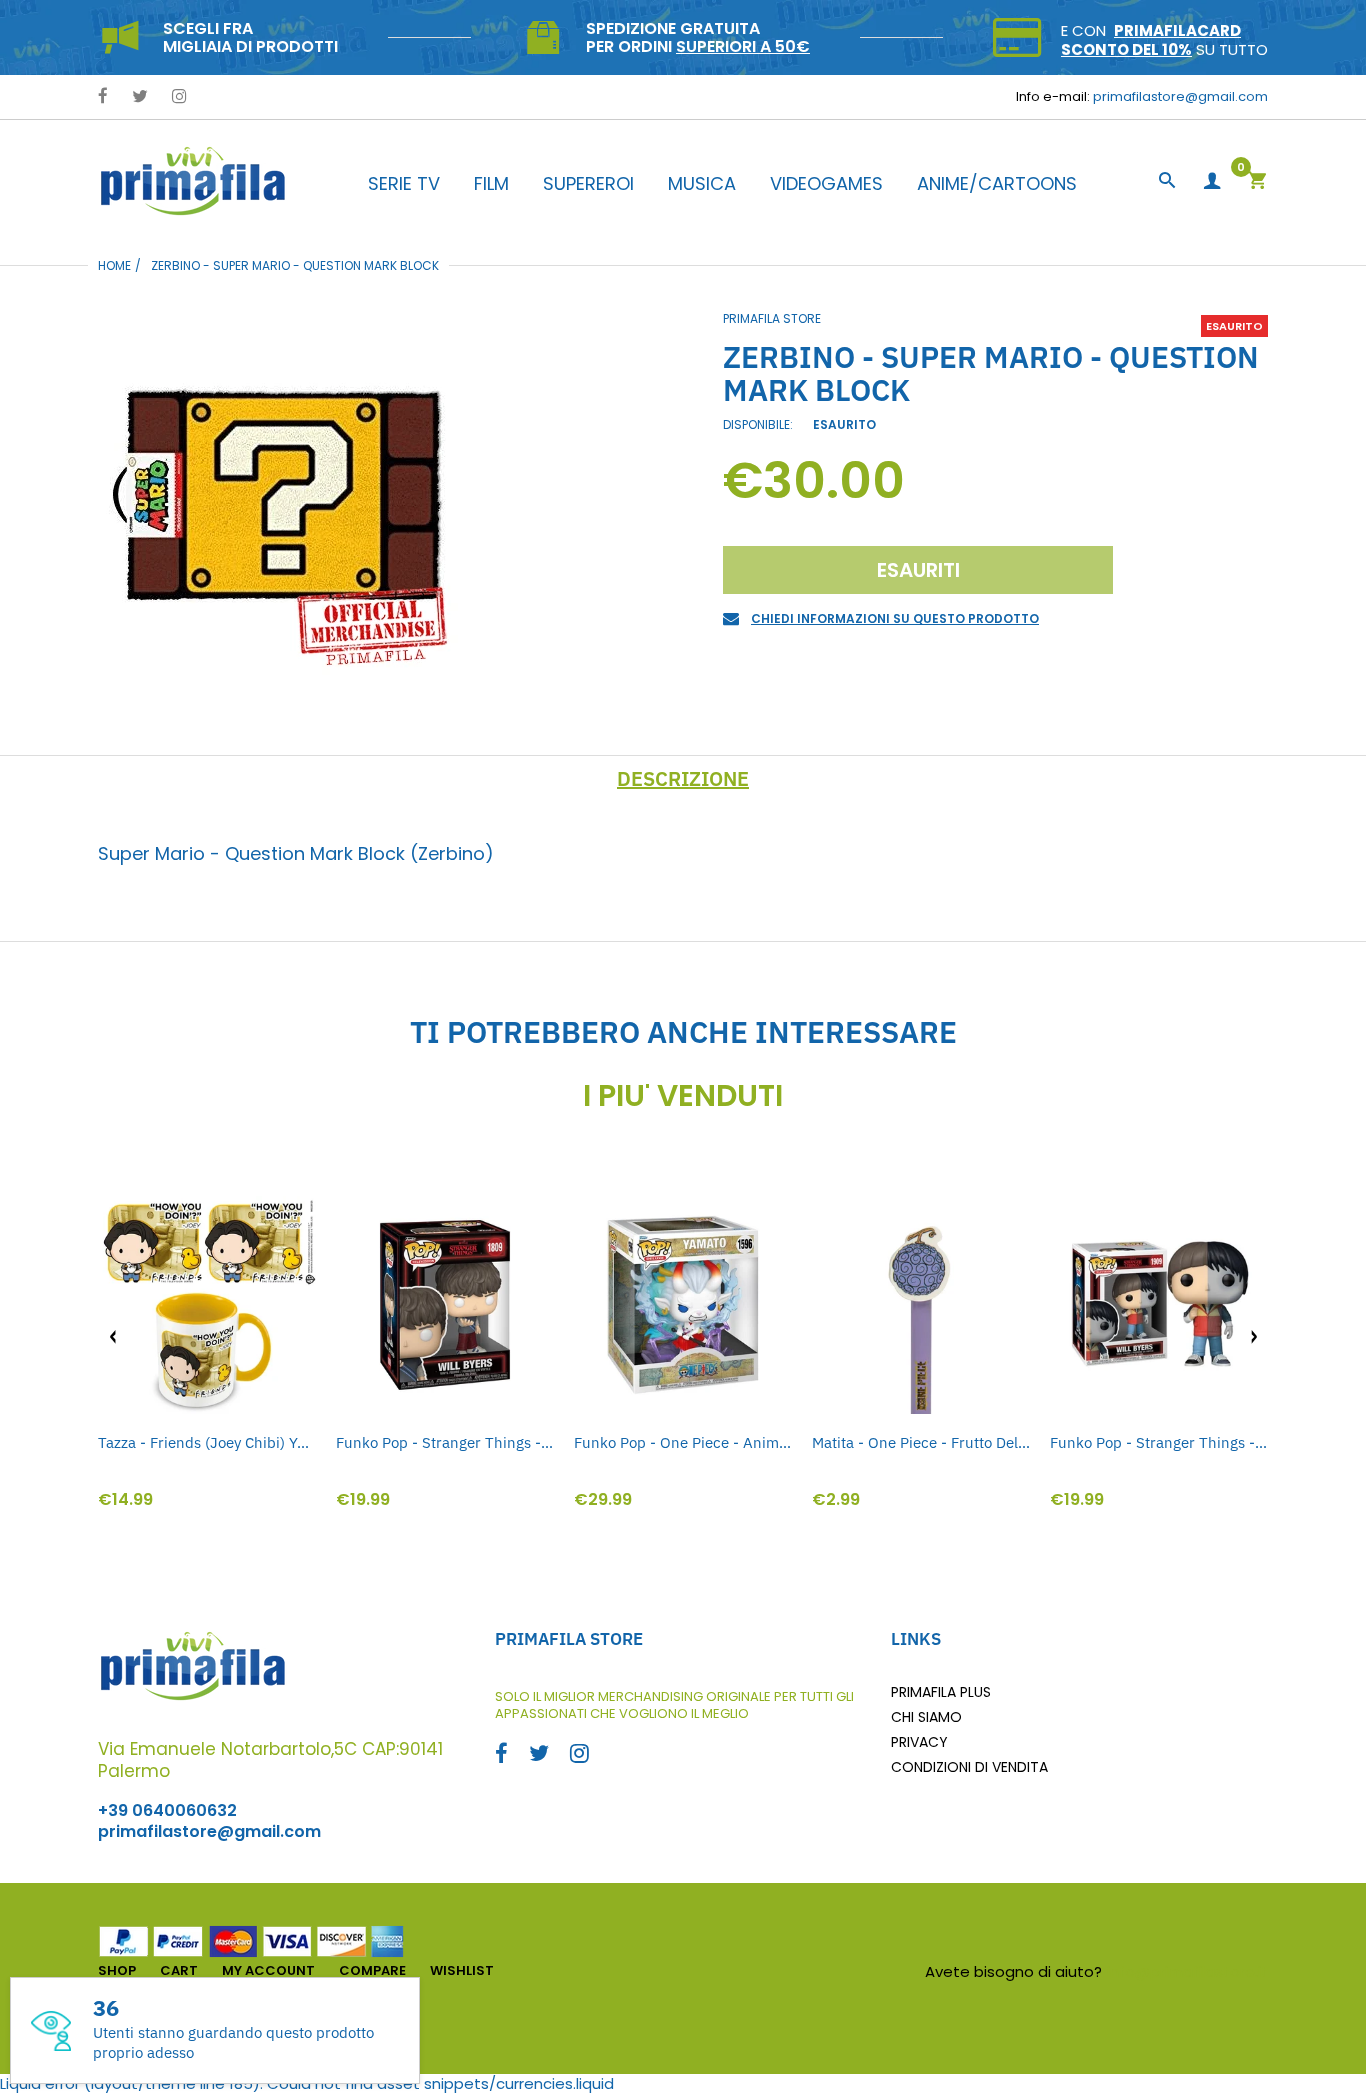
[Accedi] (1212, 181)
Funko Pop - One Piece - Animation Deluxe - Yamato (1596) (683, 1442)
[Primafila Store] (193, 180)
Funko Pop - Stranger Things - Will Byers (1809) (445, 1442)
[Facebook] (103, 97)
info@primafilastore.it (1187, 1971)
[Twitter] (140, 97)
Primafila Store (772, 318)
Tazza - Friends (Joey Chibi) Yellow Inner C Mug (207, 1442)
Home (114, 265)
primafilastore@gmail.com (1180, 96)
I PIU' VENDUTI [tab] (683, 1096)
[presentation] (113, 1337)
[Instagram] (179, 97)
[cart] (1257, 182)
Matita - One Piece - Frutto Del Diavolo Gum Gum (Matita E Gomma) (921, 1442)
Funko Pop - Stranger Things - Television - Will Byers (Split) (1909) (1159, 1442)
